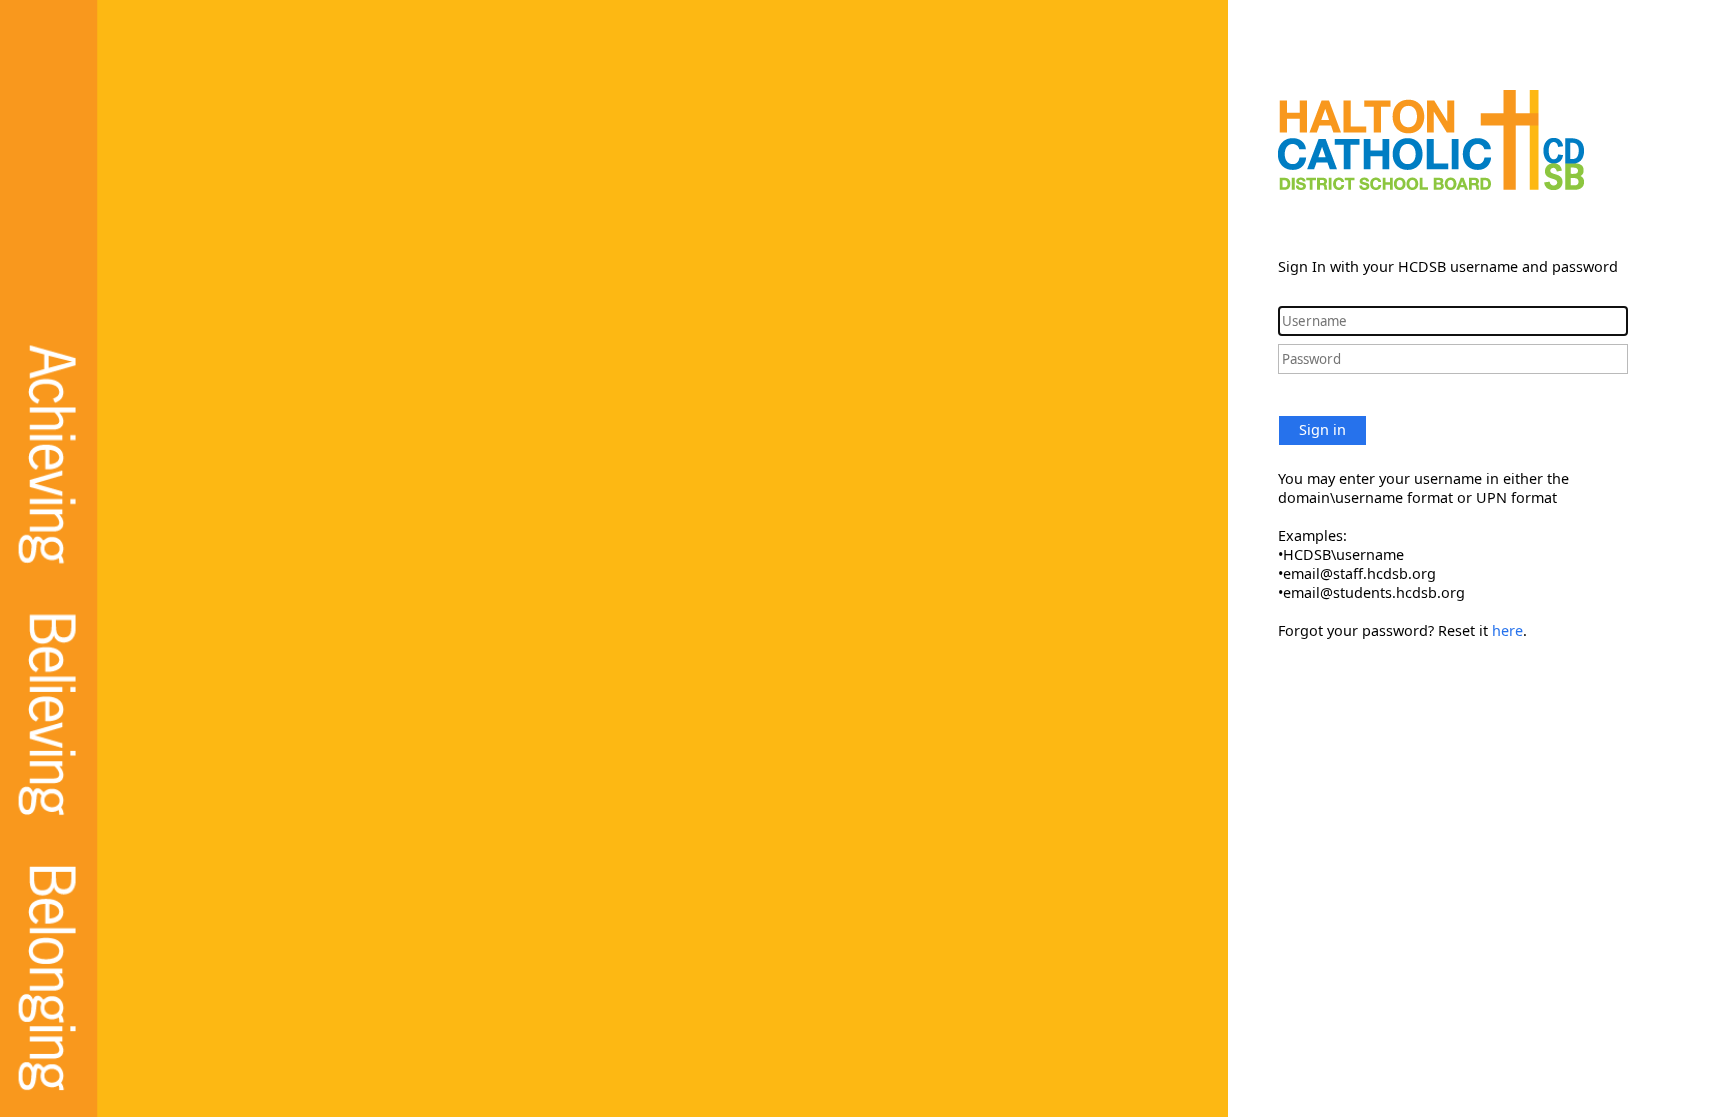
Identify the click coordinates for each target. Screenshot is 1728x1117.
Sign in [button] (1322, 429)
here (1507, 630)
